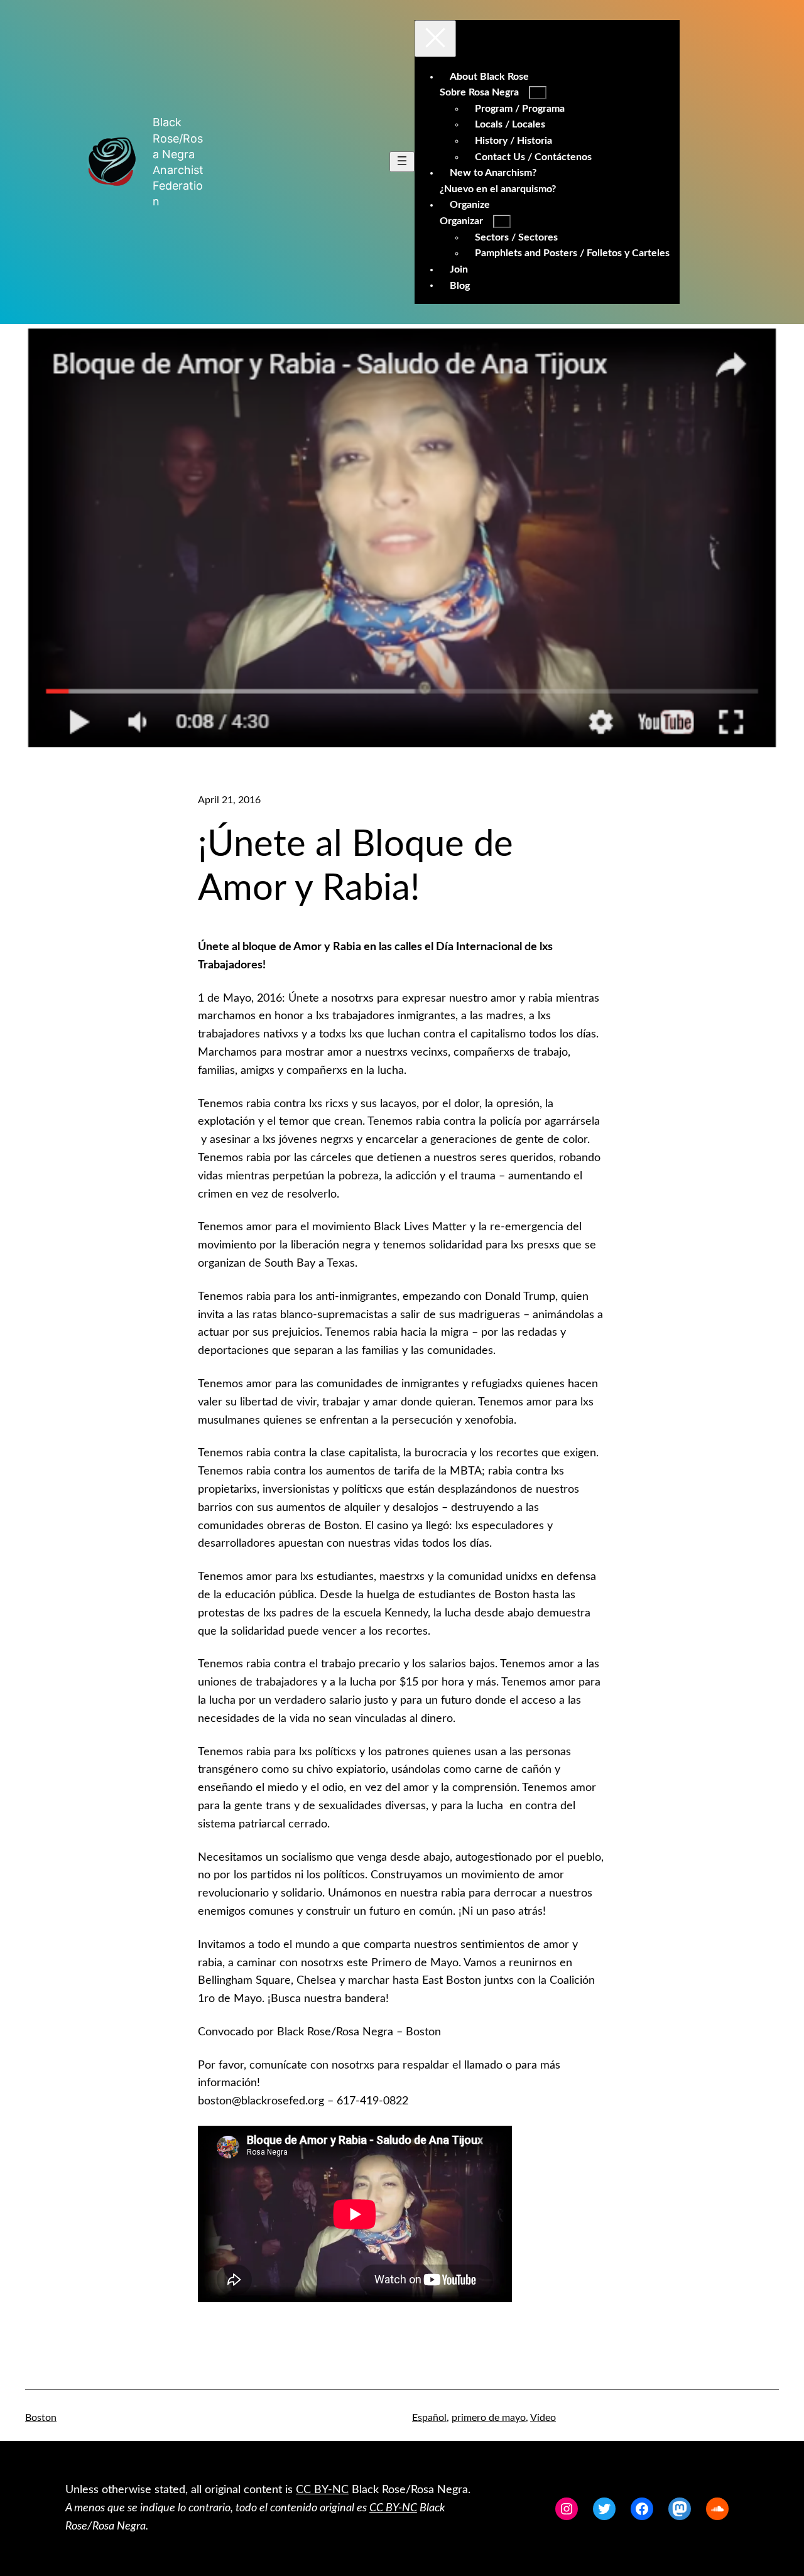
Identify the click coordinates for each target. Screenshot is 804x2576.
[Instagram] (567, 2509)
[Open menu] (402, 162)
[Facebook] (642, 2509)
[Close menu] (435, 39)
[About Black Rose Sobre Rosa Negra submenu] (538, 93)
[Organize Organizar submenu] (502, 221)
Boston (41, 2418)
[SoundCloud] (717, 2509)
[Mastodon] (680, 2509)
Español (429, 2418)
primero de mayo (489, 2418)
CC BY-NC (322, 2490)
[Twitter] (604, 2509)
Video (543, 2418)
